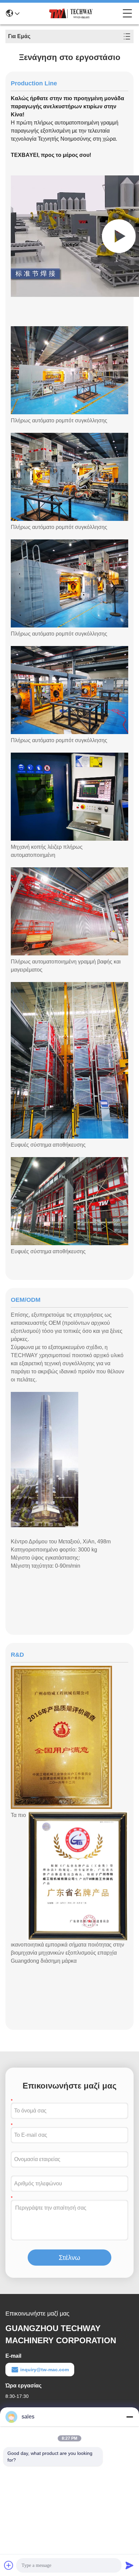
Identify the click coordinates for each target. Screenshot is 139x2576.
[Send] (130, 2565)
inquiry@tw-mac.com (45, 2370)
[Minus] (130, 2417)
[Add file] (9, 2565)
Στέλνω (69, 2258)
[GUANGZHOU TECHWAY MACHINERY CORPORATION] (71, 13)
